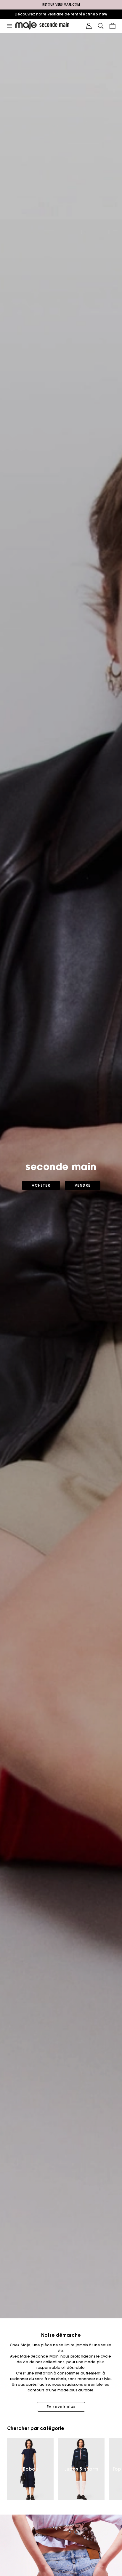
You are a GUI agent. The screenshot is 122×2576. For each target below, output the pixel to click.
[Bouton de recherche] (101, 26)
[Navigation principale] (9, 26)
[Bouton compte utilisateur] (89, 26)
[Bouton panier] (113, 26)
